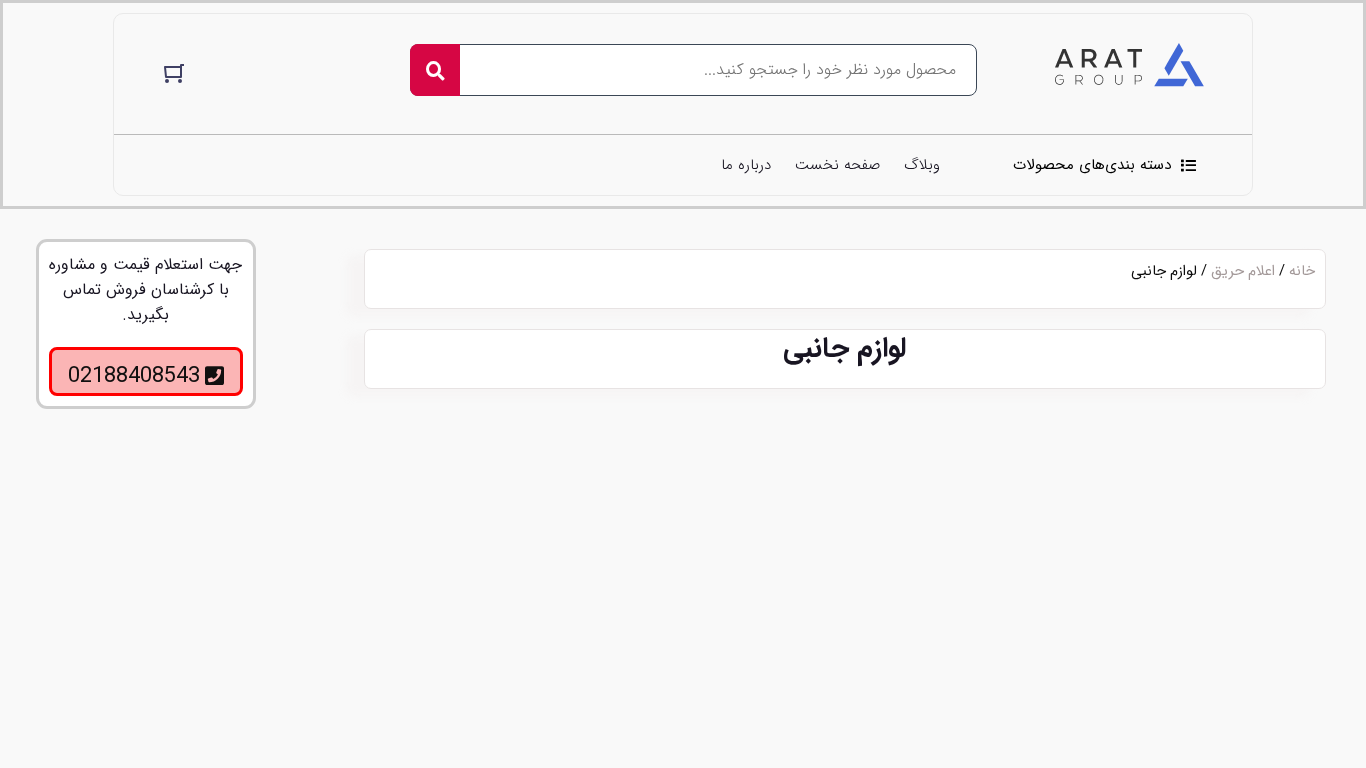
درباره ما (746, 165)
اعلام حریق (1243, 271)
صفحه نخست (837, 165)
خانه (1302, 271)
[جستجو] (435, 70)
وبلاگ (922, 165)
